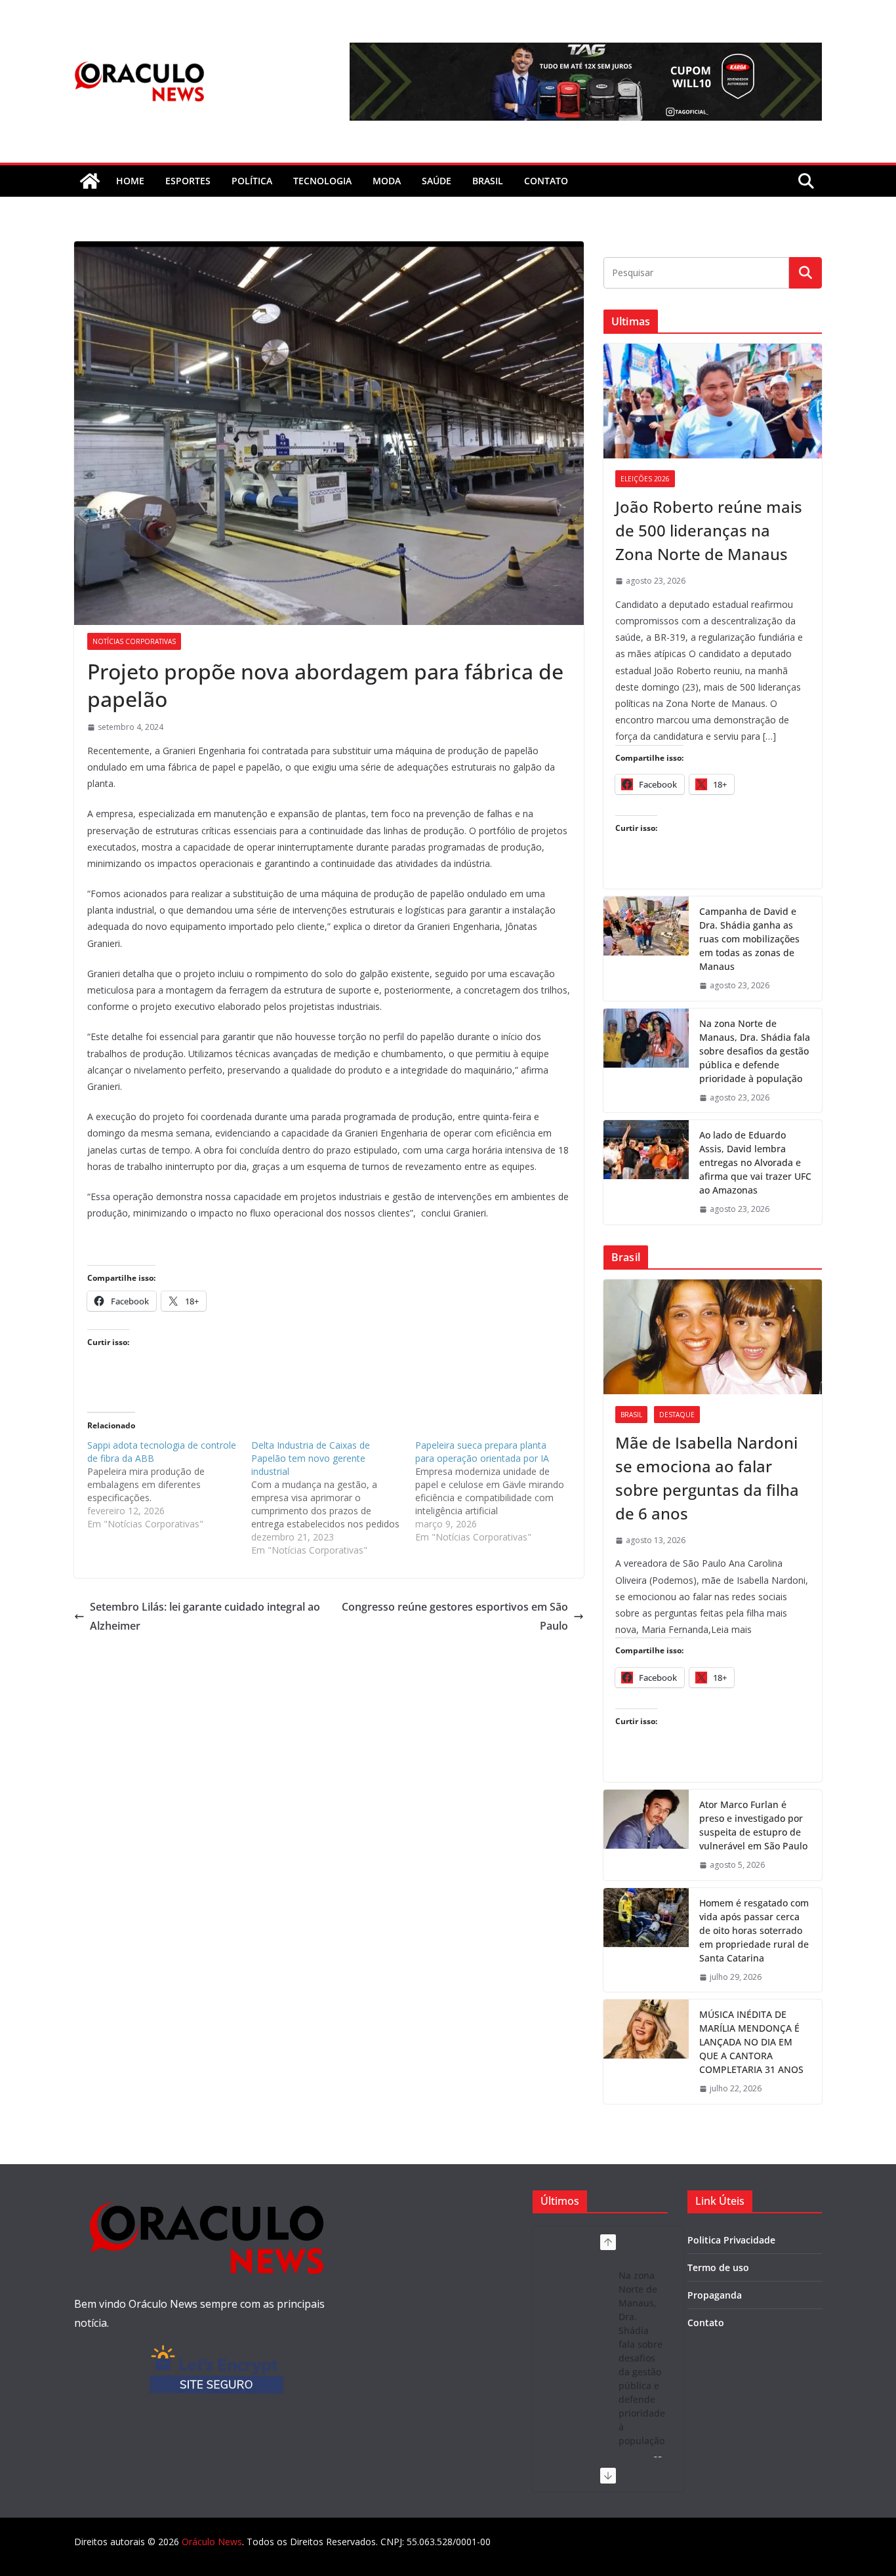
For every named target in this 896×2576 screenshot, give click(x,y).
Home (130, 181)
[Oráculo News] (90, 181)
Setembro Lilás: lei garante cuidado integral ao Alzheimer (205, 1616)
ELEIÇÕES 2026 (645, 479)
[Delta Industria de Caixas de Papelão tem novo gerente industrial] (333, 1498)
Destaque (677, 1415)
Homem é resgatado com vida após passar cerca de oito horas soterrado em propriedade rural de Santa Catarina (754, 1930)
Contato (706, 2323)
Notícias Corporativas (134, 641)
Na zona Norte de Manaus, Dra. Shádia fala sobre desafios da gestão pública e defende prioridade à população (755, 1051)
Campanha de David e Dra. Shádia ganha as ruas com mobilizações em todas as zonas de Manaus (749, 939)
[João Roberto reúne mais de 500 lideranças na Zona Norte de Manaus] (713, 401)
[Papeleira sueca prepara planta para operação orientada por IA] (497, 1491)
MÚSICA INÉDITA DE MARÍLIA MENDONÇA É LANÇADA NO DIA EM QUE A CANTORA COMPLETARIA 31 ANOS (751, 2042)
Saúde (437, 181)
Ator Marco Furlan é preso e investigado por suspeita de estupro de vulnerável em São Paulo (753, 1825)
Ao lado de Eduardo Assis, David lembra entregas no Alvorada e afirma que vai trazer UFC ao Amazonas (755, 1162)
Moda (387, 181)
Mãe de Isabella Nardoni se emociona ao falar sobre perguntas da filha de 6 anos (707, 1478)
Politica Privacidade (731, 2240)
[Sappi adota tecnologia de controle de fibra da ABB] (169, 1485)
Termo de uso (718, 2267)
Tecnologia (322, 181)
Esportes (188, 181)
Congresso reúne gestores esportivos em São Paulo (455, 1616)
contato (546, 181)
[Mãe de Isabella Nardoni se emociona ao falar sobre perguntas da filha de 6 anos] (713, 1337)
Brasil (488, 181)
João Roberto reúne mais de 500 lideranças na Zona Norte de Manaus (709, 530)
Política (252, 181)
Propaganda (715, 2295)
